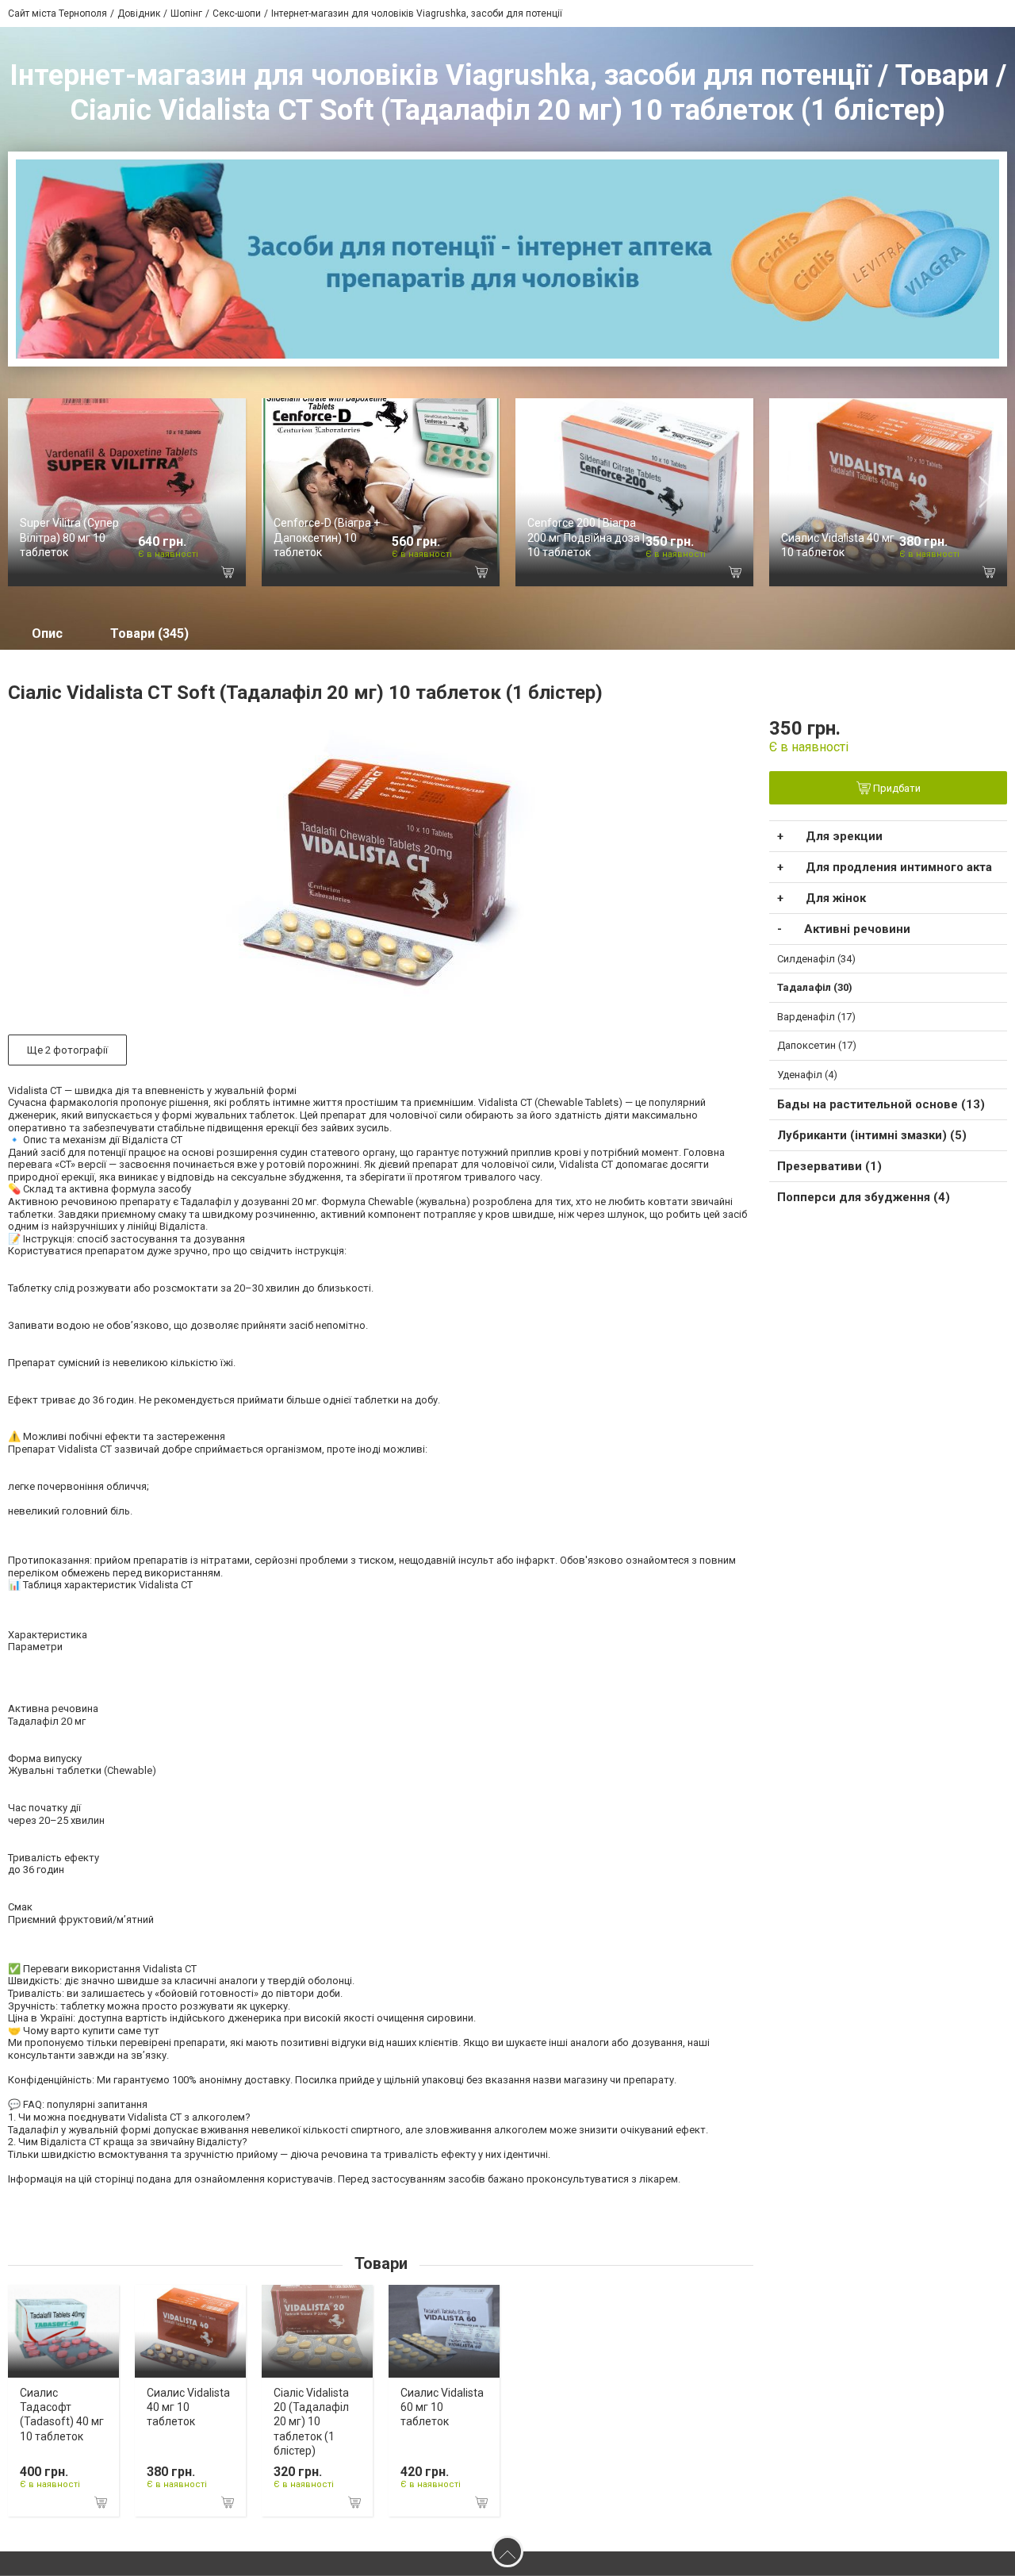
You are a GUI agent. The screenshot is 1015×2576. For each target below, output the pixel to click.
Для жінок (836, 898)
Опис (47, 633)
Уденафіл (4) (807, 1075)
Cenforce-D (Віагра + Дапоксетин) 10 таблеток (327, 537)
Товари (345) (149, 633)
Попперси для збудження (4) (864, 1197)
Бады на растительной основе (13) (881, 1104)
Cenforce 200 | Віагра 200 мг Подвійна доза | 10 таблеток (586, 537)
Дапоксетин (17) (817, 1045)
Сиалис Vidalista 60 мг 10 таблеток (442, 2407)
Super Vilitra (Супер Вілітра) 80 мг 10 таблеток (69, 537)
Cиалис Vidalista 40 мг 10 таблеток (188, 2407)
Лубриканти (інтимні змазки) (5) (872, 1135)
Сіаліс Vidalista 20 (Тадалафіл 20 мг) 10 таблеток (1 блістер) (311, 2422)
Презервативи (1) (829, 1166)
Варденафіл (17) (816, 1017)
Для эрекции (844, 836)
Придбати (896, 788)
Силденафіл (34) (816, 959)
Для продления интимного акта (899, 867)
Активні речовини (857, 929)
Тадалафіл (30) (815, 987)
